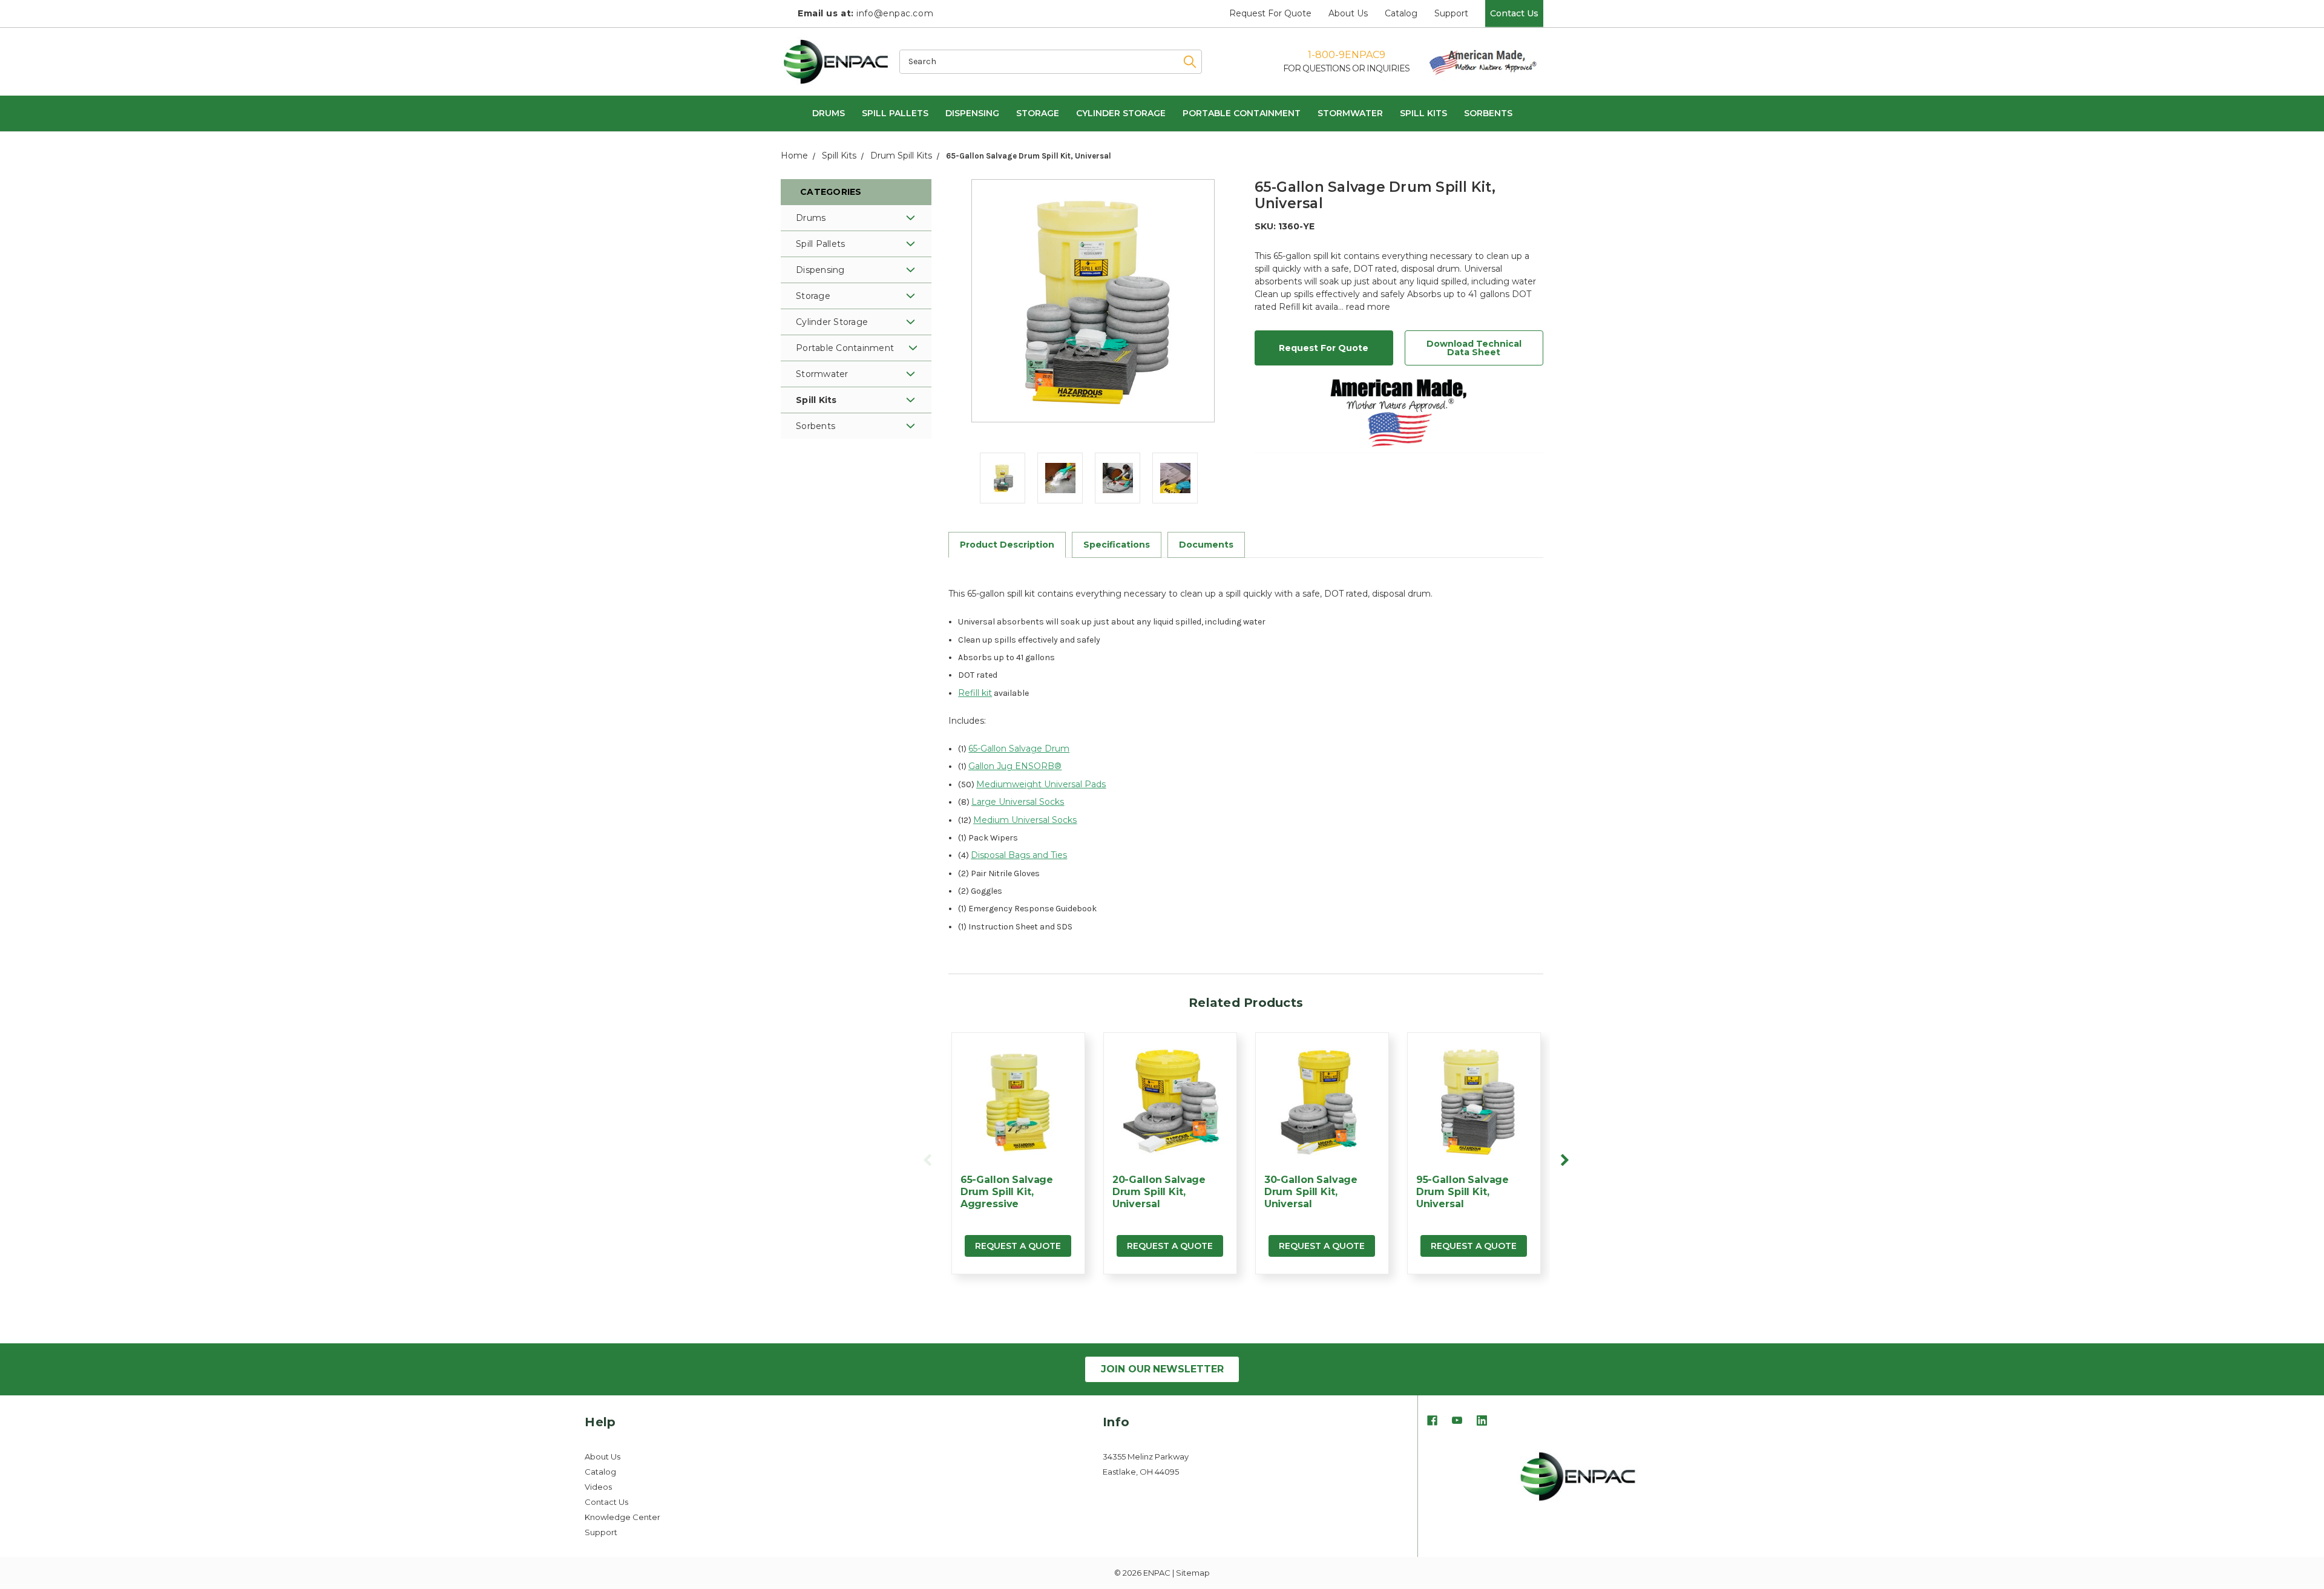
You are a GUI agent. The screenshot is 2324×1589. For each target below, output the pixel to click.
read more (1368, 307)
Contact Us (1514, 13)
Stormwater (1350, 113)
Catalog (1401, 13)
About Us (1348, 13)
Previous (928, 1160)
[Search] (1184, 62)
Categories (831, 192)
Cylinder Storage (1121, 113)
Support (1451, 13)
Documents (1206, 545)
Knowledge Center (622, 1517)
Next (1564, 1160)
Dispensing (972, 113)
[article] (1018, 1160)
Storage (1038, 113)
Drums (829, 113)
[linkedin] (1482, 1422)
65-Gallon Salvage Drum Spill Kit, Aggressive (1007, 1192)
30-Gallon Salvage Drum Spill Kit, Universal (1311, 1192)
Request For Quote (1324, 348)
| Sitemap (1191, 1573)
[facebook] (1432, 1422)
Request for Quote (1270, 13)
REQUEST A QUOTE (1018, 1246)
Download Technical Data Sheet (1474, 348)
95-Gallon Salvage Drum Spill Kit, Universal (1462, 1192)
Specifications (1117, 545)
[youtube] (1457, 1422)
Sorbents (1488, 113)
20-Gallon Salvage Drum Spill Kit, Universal (1159, 1192)
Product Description (1007, 545)
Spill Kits (1423, 113)
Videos (598, 1487)
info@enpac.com (865, 13)
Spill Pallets (895, 113)
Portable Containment (1242, 113)
